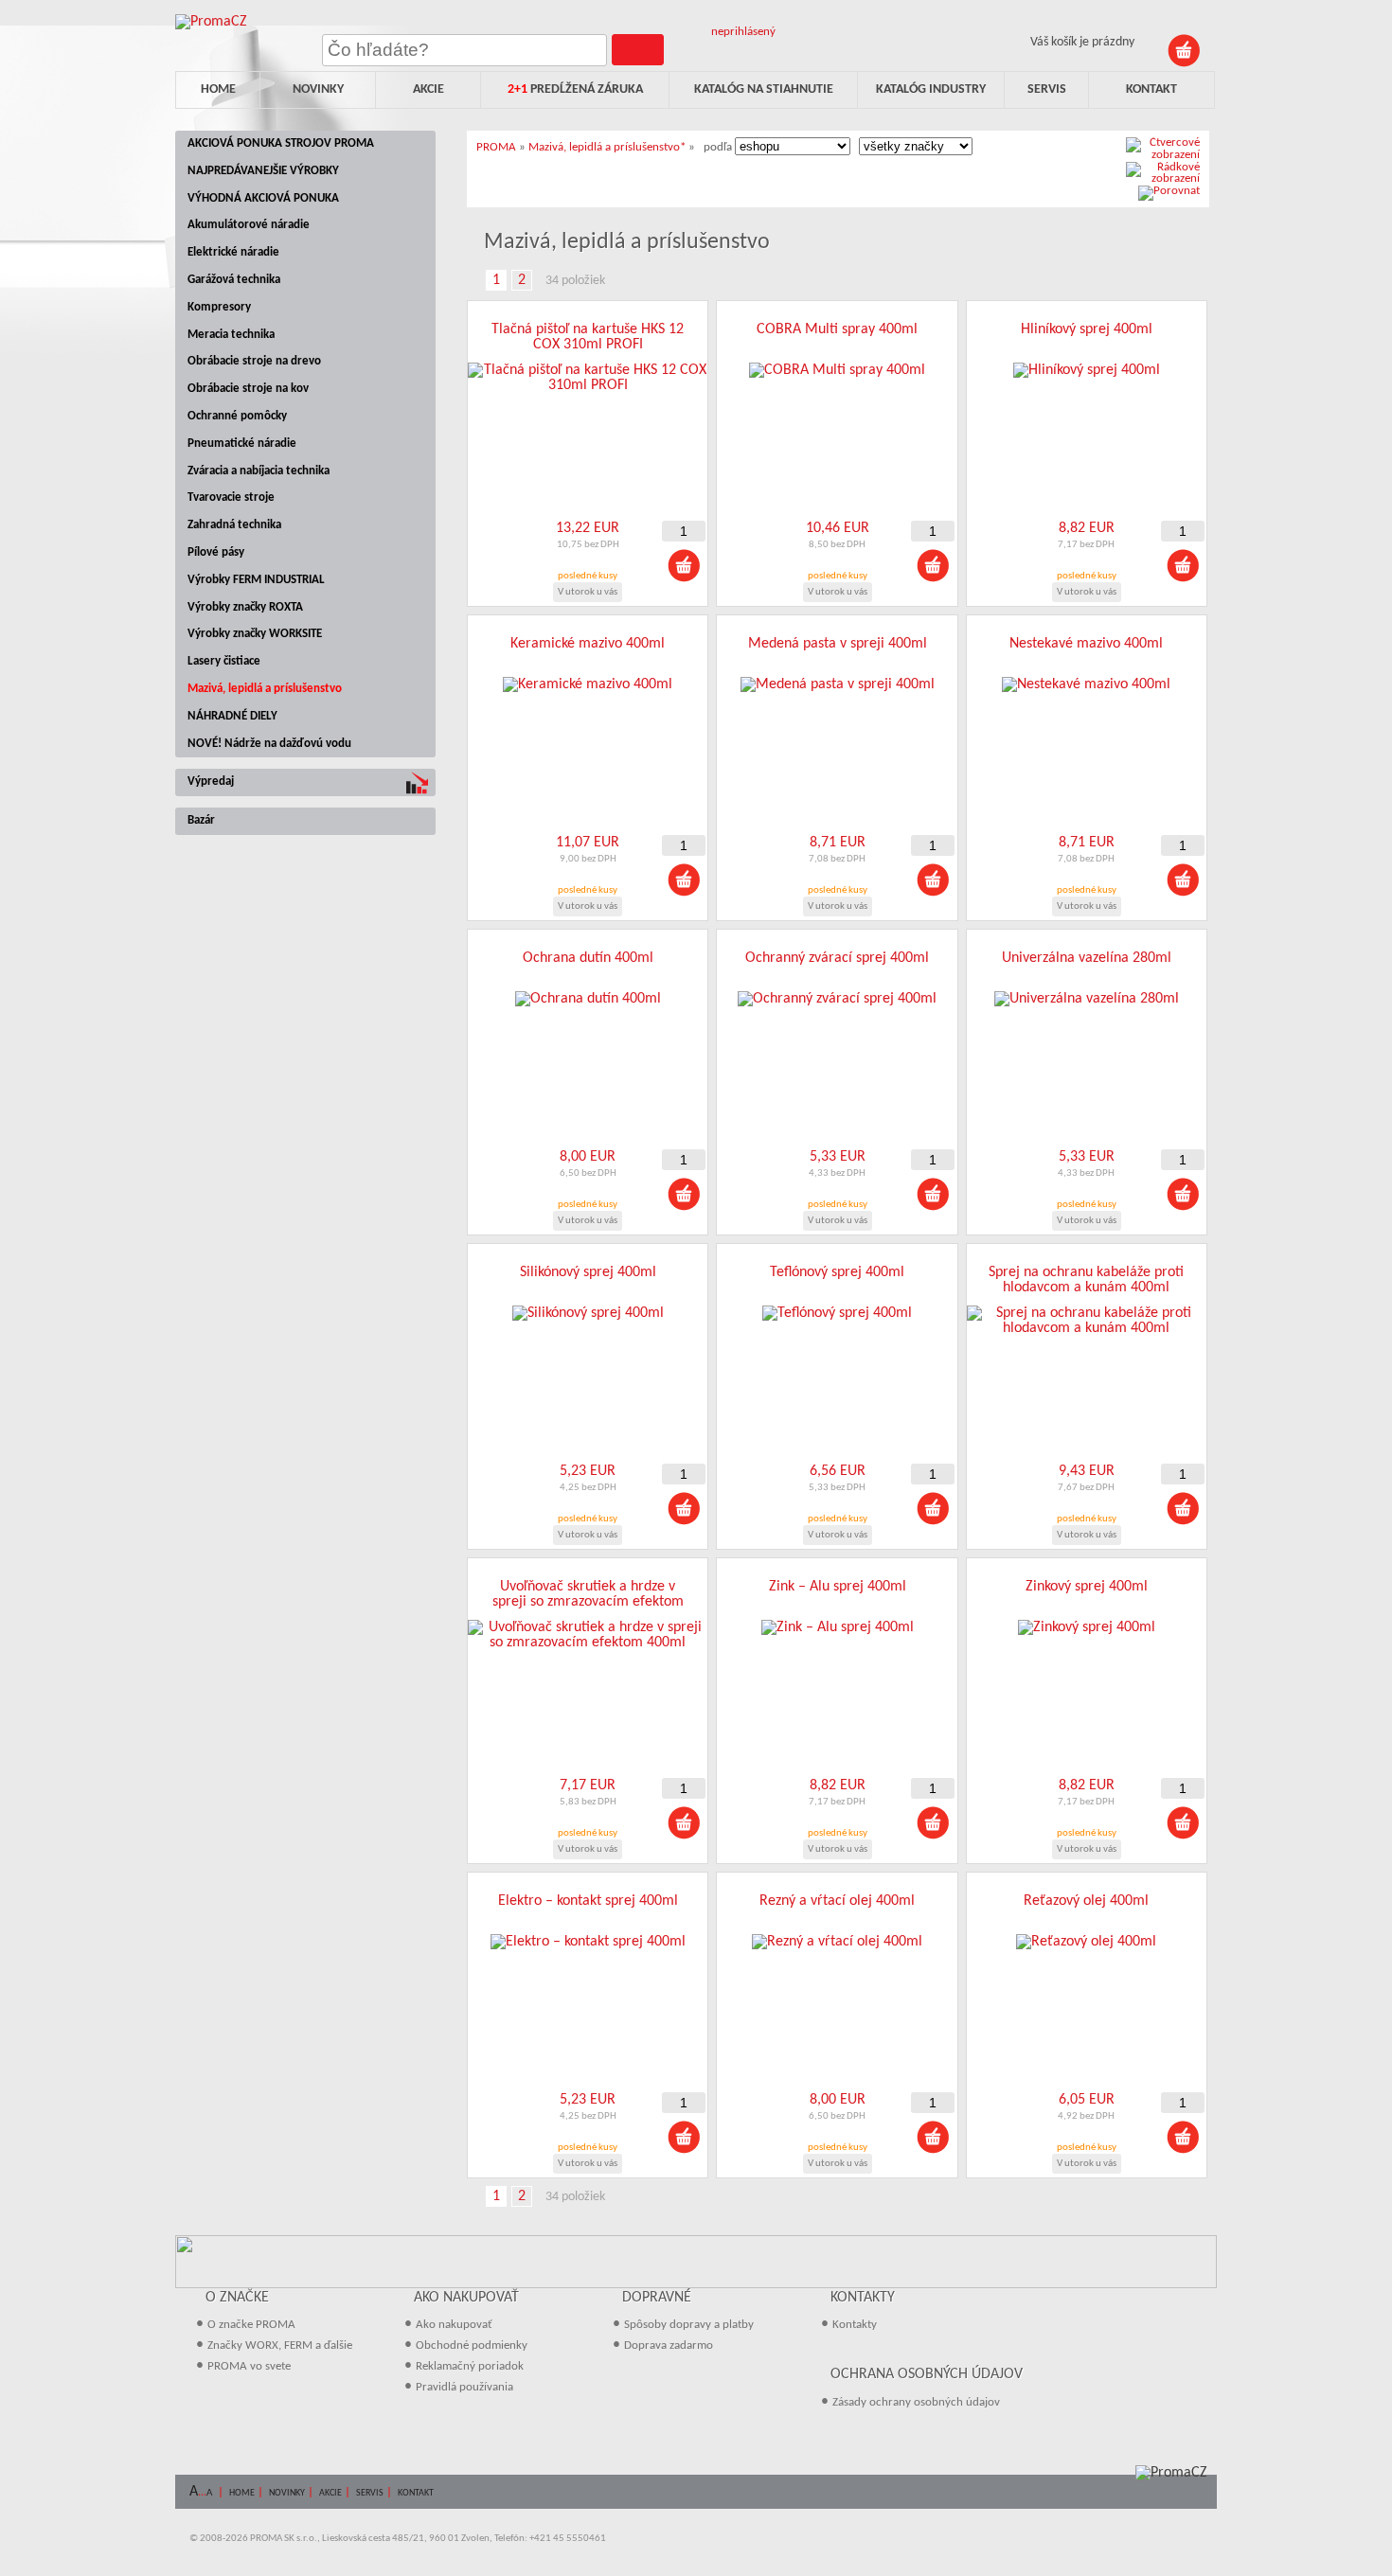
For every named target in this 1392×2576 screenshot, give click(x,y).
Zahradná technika (234, 525)
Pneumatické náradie (242, 444)
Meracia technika (231, 335)
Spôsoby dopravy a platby (689, 2325)
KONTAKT (416, 2493)
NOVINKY (287, 2493)
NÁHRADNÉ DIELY (232, 716)
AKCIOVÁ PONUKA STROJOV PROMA (281, 143)
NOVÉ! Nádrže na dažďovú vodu (269, 744)
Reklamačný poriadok (470, 2366)
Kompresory (219, 307)
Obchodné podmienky (472, 2345)
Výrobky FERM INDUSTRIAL (256, 580)
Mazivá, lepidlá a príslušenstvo (265, 689)
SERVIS (370, 2493)
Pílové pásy (216, 552)
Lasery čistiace (224, 661)
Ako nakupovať (454, 2325)
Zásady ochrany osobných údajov (916, 2402)
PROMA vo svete (249, 2366)
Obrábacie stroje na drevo (254, 361)
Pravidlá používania (464, 2387)
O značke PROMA (251, 2325)
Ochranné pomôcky (237, 416)
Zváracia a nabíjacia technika (259, 471)
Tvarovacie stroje (231, 497)
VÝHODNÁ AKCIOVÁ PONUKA (263, 198)
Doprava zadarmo (669, 2345)
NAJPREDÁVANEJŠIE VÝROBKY (263, 171)
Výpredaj (211, 782)
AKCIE (330, 2493)
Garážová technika (234, 280)
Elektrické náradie (233, 252)
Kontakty (855, 2325)
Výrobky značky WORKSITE (255, 634)
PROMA (496, 147)
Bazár (201, 820)
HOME (242, 2493)
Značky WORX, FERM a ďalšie (280, 2345)
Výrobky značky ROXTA (245, 607)
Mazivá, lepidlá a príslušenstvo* (607, 147)
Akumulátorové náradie (249, 225)
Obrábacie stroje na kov (248, 389)
